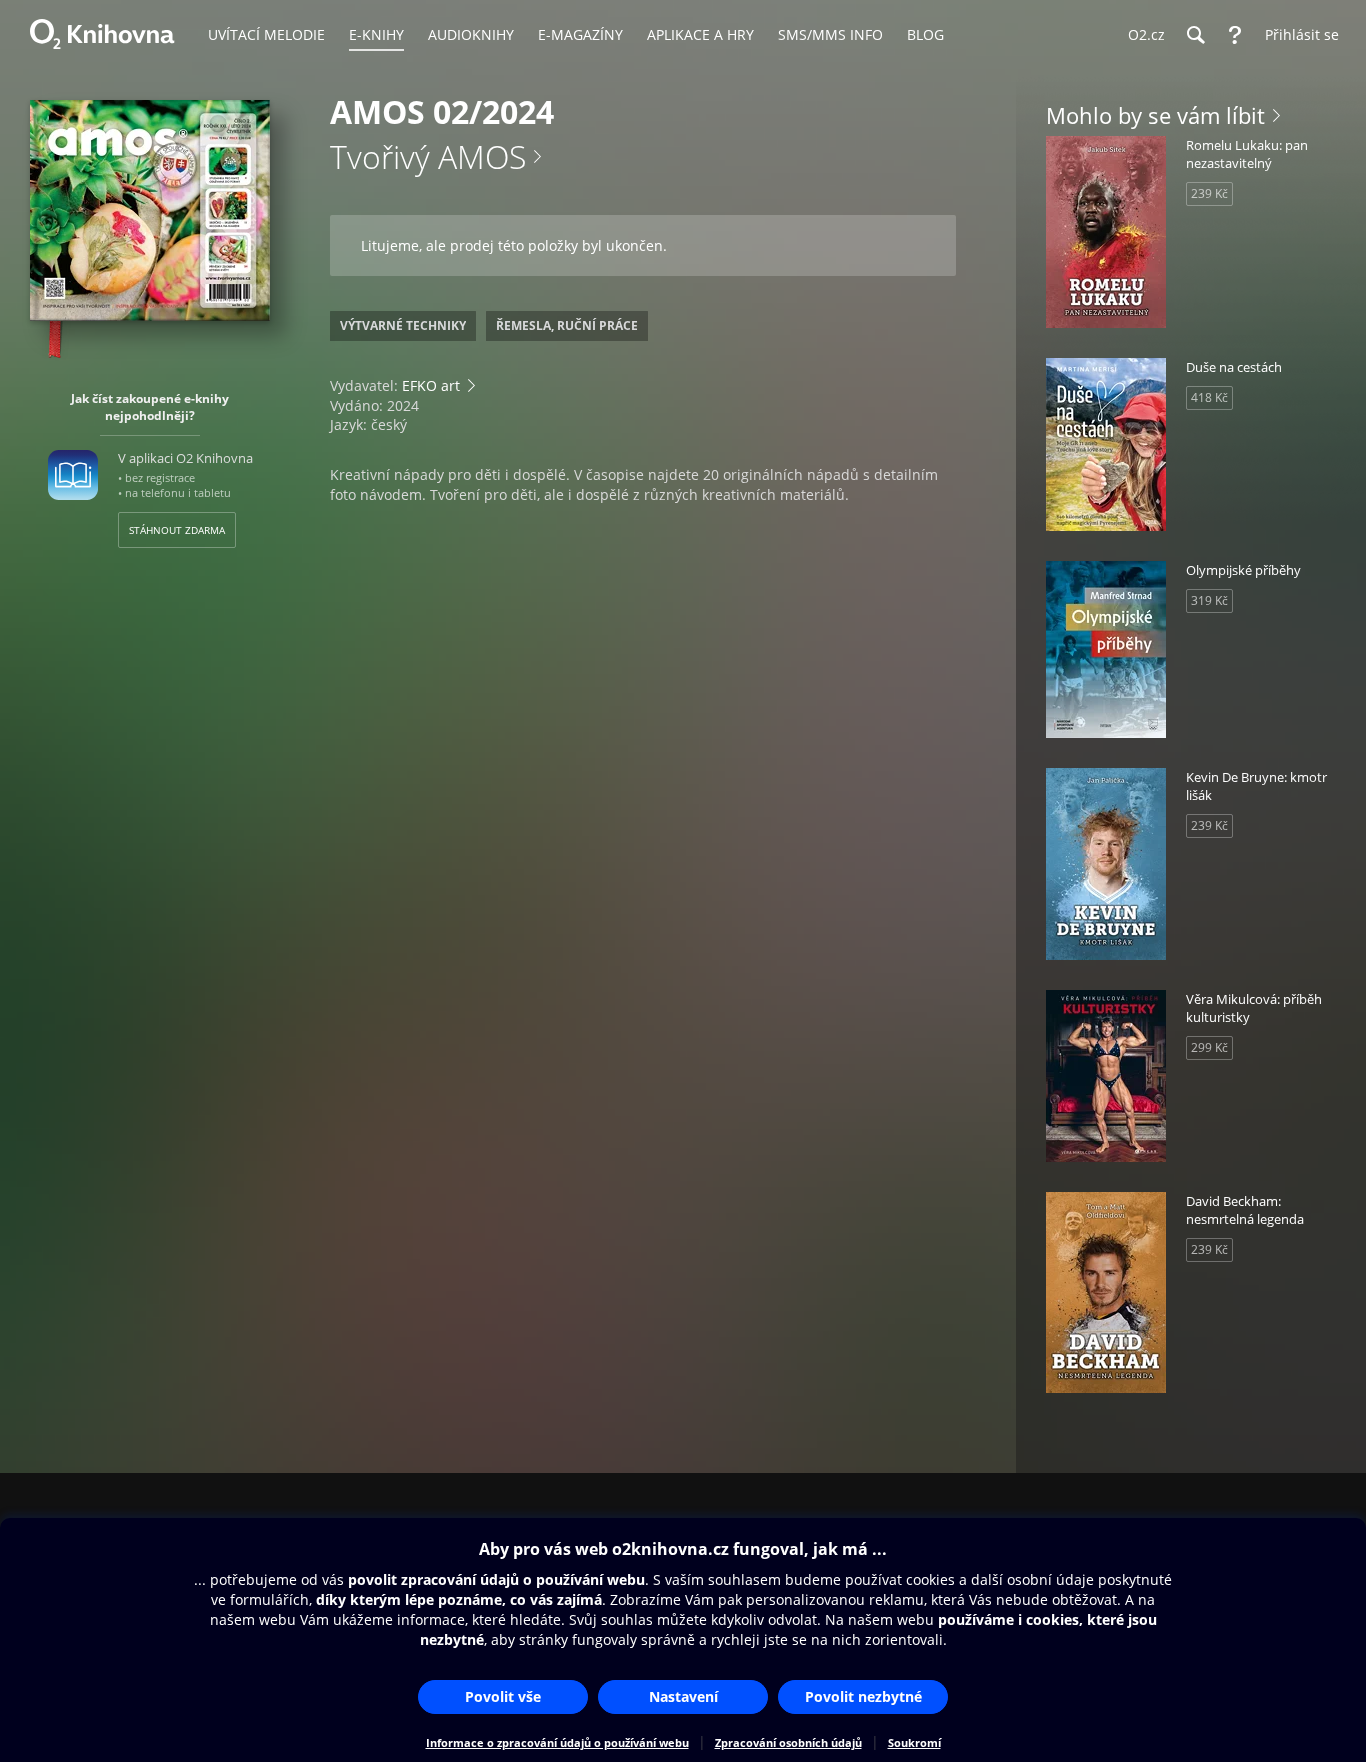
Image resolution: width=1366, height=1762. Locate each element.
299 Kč (1209, 1047)
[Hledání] (1195, 35)
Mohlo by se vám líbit (1155, 115)
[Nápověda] (1235, 35)
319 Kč (1209, 600)
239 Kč (1209, 193)
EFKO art (431, 385)
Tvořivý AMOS (428, 156)
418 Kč (1209, 397)
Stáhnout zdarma (177, 530)
